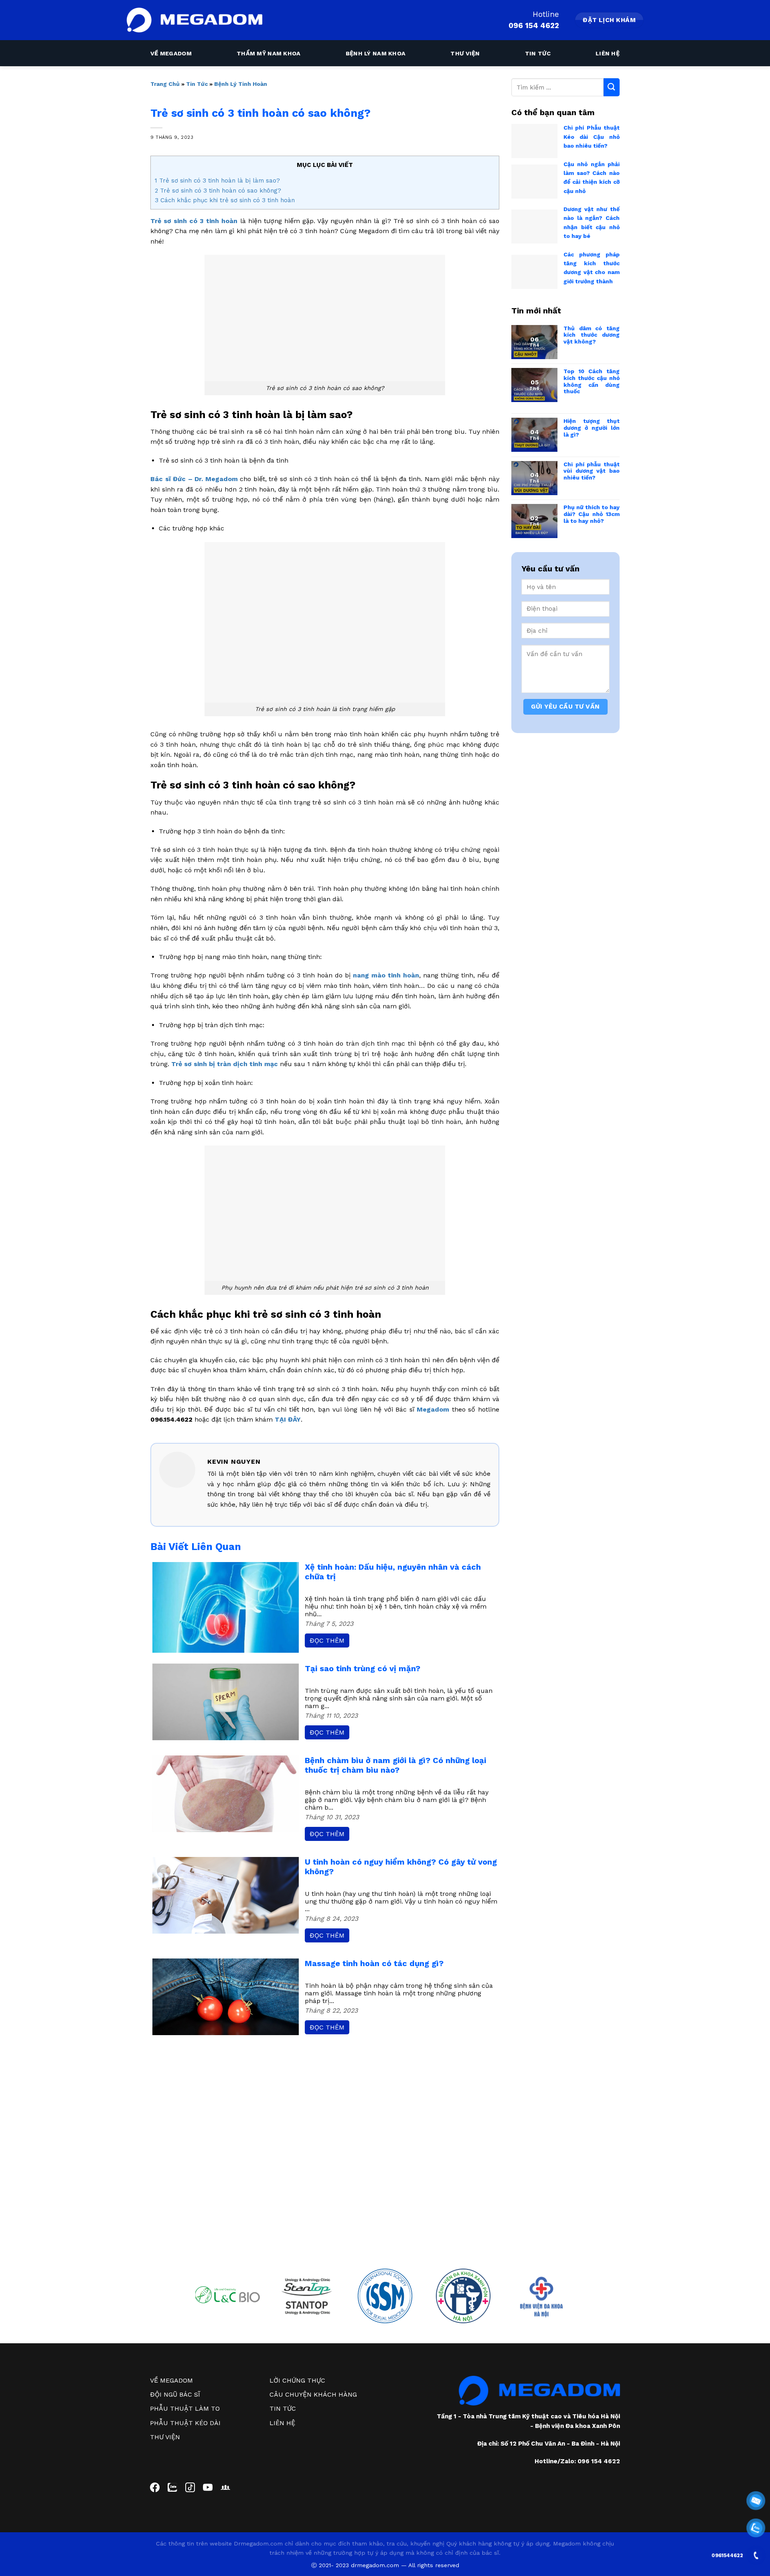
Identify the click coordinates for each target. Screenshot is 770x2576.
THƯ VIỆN (165, 2437)
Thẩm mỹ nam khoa (269, 53)
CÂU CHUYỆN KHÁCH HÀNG (313, 2394)
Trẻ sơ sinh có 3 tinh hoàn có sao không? (218, 191)
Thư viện (465, 53)
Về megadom (171, 53)
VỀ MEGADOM (171, 2380)
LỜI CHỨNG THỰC (297, 2380)
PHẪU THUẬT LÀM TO (185, 2408)
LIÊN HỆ (282, 2423)
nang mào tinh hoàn (386, 975)
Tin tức (538, 53)
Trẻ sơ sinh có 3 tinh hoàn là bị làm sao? (217, 181)
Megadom (433, 1409)
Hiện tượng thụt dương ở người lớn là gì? (592, 428)
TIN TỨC (283, 2408)
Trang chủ (165, 84)
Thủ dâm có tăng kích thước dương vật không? (592, 335)
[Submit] (612, 87)
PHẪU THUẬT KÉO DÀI (185, 2423)
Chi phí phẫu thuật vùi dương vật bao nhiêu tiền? (592, 471)
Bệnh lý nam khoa (376, 53)
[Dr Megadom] (195, 20)
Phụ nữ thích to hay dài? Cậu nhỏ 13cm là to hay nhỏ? (592, 514)
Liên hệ (608, 53)
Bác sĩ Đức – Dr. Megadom (194, 479)
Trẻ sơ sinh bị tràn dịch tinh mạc (225, 1064)
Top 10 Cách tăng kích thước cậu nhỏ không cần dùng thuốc (592, 381)
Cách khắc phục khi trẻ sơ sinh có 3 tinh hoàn (225, 200)
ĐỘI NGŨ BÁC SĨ (175, 2394)
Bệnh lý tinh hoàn (241, 84)
